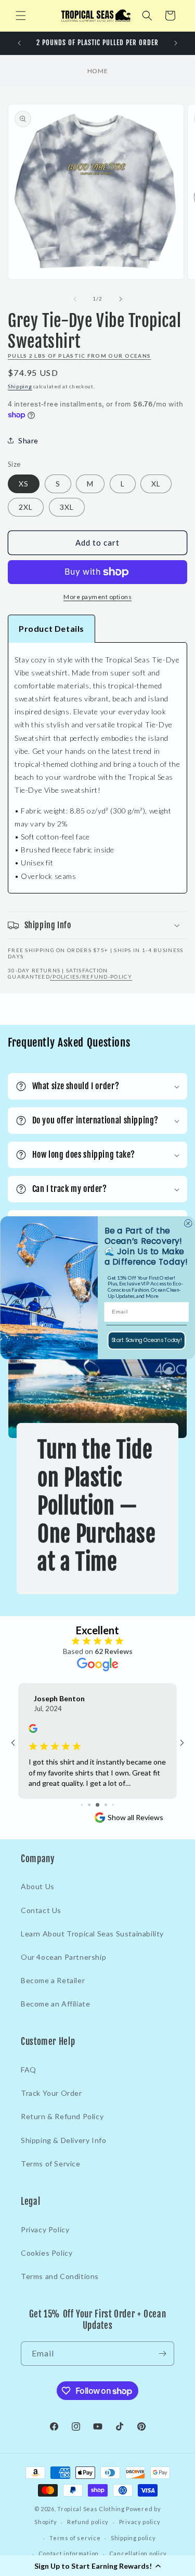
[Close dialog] (188, 1223)
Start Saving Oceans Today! (146, 1340)
